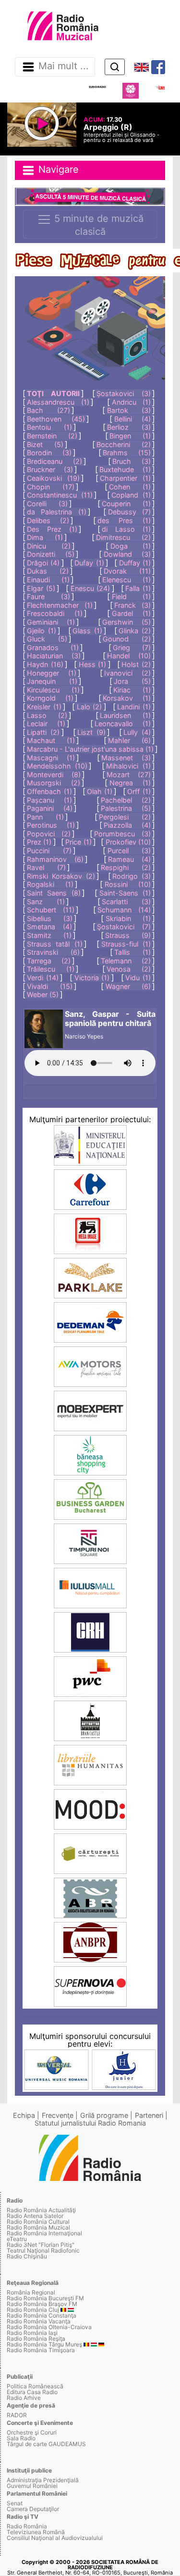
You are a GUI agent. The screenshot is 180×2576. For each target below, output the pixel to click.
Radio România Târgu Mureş (44, 2344)
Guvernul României (32, 2486)
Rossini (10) (128, 884)
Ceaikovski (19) (53, 478)
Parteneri (149, 2115)
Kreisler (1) (44, 707)
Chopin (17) (51, 487)
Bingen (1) (130, 436)
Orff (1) (139, 791)
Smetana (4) (49, 927)
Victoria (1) (92, 978)
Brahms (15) (127, 453)
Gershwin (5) (126, 622)
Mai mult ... (64, 66)
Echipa (24, 2115)
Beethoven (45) (56, 419)
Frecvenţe (58, 2115)
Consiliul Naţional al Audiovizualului (55, 2538)
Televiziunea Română (36, 2532)
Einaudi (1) (48, 580)
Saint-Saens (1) (125, 893)
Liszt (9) (91, 732)
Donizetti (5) (50, 554)
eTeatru (17, 2239)
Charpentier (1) (125, 478)
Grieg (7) (132, 647)
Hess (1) (93, 664)
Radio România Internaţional (44, 2233)
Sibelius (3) (49, 918)
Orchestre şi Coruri (32, 2432)
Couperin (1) (126, 504)
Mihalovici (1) (128, 766)
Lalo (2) (90, 707)
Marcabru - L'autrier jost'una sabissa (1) (90, 749)
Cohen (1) (130, 487)
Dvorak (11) (127, 571)
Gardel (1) (131, 613)
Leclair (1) (46, 724)
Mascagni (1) (51, 758)
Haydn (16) (45, 664)
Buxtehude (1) (125, 469)
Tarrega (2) (49, 961)
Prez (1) (39, 842)
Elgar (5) (41, 588)
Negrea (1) (130, 783)
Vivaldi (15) (49, 986)
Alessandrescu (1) (58, 402)
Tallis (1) (132, 952)
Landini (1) (134, 707)
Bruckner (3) (50, 469)
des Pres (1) (124, 520)
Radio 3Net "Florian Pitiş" (41, 2245)
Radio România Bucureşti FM (45, 2298)
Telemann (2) (126, 961)
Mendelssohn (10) (57, 766)
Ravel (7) (46, 867)
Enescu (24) (90, 588)
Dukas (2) (48, 571)
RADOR (17, 2415)
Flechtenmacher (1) (60, 605)
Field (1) (131, 596)
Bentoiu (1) (49, 427)
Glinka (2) (135, 631)
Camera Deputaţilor (33, 2509)
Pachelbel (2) (126, 800)
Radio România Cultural (38, 2222)
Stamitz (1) (49, 935)
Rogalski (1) (50, 884)
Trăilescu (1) (51, 969)
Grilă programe (104, 2115)
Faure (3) (48, 596)
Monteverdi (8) (54, 775)
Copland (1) (131, 495)
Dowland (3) (127, 554)
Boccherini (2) (124, 444)
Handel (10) (129, 656)
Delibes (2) (48, 520)
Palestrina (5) (126, 808)
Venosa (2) (129, 969)
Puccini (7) (49, 851)
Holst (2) (136, 664)
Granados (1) (53, 647)
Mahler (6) (129, 740)
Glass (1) (87, 631)
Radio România (27, 2526)
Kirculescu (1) (53, 690)
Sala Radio (21, 2438)
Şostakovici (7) (124, 927)
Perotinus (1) (51, 825)
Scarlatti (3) (126, 902)
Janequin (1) (52, 681)
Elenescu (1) (126, 580)
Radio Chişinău (27, 2256)
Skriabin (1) (128, 918)
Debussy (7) (129, 512)
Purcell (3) (129, 851)
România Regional (31, 2292)
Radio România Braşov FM (42, 2304)
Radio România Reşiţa (36, 2339)
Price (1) (78, 842)
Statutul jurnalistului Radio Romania (90, 2123)
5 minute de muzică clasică (97, 225)
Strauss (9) (128, 935)
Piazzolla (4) (127, 825)
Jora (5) (132, 681)
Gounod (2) (127, 639)
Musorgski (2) (53, 783)
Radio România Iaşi (32, 2333)
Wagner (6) (128, 986)
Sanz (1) (46, 902)
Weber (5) (43, 994)
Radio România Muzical (38, 2227)
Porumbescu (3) (122, 834)
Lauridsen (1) (125, 715)
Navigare (57, 170)
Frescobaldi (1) (54, 613)
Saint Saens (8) (54, 893)
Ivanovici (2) (127, 673)
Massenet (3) (126, 758)
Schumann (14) (124, 910)
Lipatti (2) (43, 732)
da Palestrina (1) (57, 512)
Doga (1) (131, 546)
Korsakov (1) (127, 698)
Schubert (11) (51, 910)
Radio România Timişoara (41, 2350)
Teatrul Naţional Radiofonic (43, 2250)
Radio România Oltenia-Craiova (49, 2327)
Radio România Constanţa (42, 2315)
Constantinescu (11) (60, 495)
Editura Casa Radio (32, 2392)
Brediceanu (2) (54, 461)
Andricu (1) (131, 402)
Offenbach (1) (49, 791)
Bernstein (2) (52, 436)
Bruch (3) (132, 461)
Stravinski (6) (53, 952)
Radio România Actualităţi (41, 2210)
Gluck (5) (47, 639)
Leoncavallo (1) (123, 724)
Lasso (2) (47, 715)
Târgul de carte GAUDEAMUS (46, 2444)
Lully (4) (137, 732)
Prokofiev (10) (128, 842)
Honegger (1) (52, 673)
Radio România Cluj (33, 2310)
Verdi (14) (43, 978)
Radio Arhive (24, 2398)
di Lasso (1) (126, 529)
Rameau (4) (129, 859)
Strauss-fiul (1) (126, 944)
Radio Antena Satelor (35, 2216)
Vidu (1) (138, 978)
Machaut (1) (51, 740)
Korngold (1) (50, 698)
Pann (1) (45, 817)
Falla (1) (138, 588)
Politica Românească (35, 2386)
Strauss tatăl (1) (55, 944)
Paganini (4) (50, 808)
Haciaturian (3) (54, 656)
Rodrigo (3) (132, 876)
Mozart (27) (129, 775)
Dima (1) (45, 537)
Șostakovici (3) (124, 393)
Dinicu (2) (48, 546)
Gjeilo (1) (42, 631)
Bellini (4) (132, 419)
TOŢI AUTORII (53, 393)
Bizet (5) (45, 444)
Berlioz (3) (129, 427)
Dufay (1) (89, 563)
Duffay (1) (135, 563)
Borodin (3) (49, 453)
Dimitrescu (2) (123, 537)
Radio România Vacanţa (39, 2321)
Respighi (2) (126, 867)
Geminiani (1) (51, 622)
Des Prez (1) (52, 529)
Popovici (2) (49, 834)
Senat (15, 2503)
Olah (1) (100, 791)
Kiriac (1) (132, 690)
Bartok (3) (129, 410)
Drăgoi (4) (43, 563)
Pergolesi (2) (125, 817)
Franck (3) (132, 605)
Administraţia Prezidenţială (43, 2480)
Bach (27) (48, 410)
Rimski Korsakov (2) (61, 876)
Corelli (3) (47, 504)
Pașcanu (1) (49, 800)
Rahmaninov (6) (55, 859)
